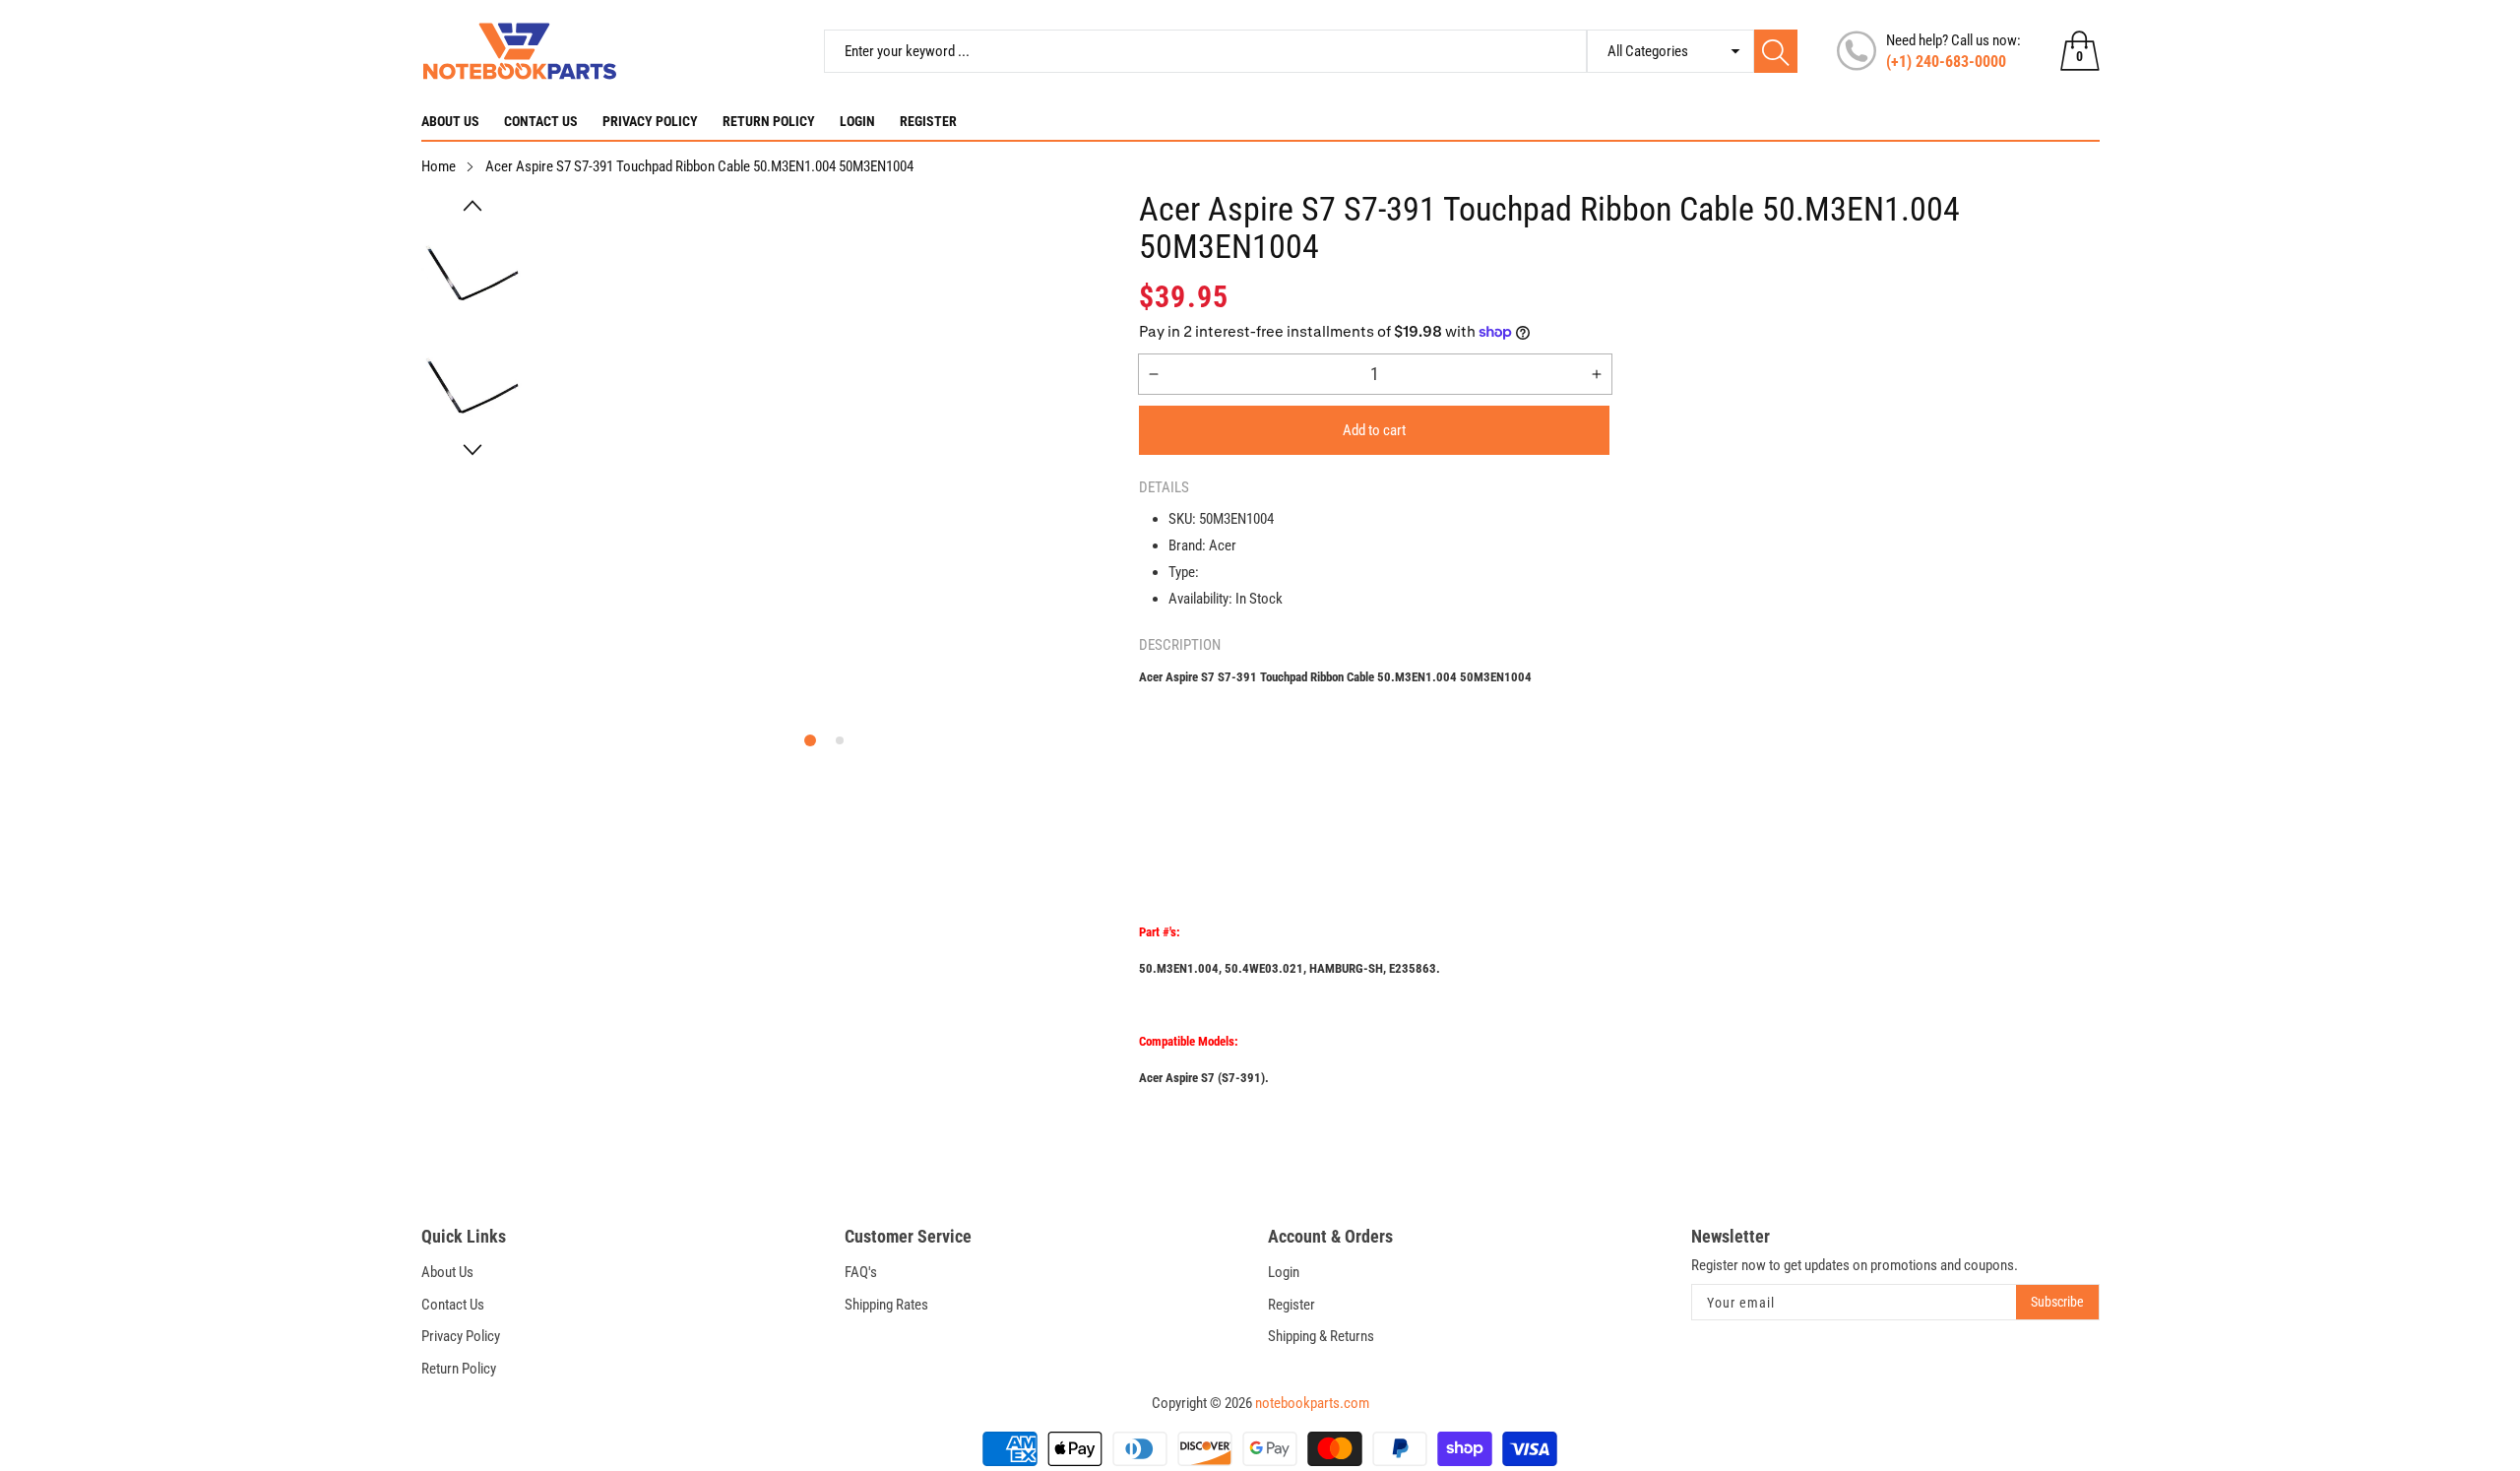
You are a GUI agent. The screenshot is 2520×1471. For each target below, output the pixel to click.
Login (857, 121)
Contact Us (541, 121)
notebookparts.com (1312, 1403)
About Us (450, 121)
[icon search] (1776, 51)
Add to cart (1374, 430)
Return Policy (769, 121)
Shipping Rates (886, 1305)
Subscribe (2057, 1302)
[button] (472, 206)
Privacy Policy (650, 121)
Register (928, 121)
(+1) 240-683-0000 (1946, 62)
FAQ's (861, 1272)
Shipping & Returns (1321, 1336)
